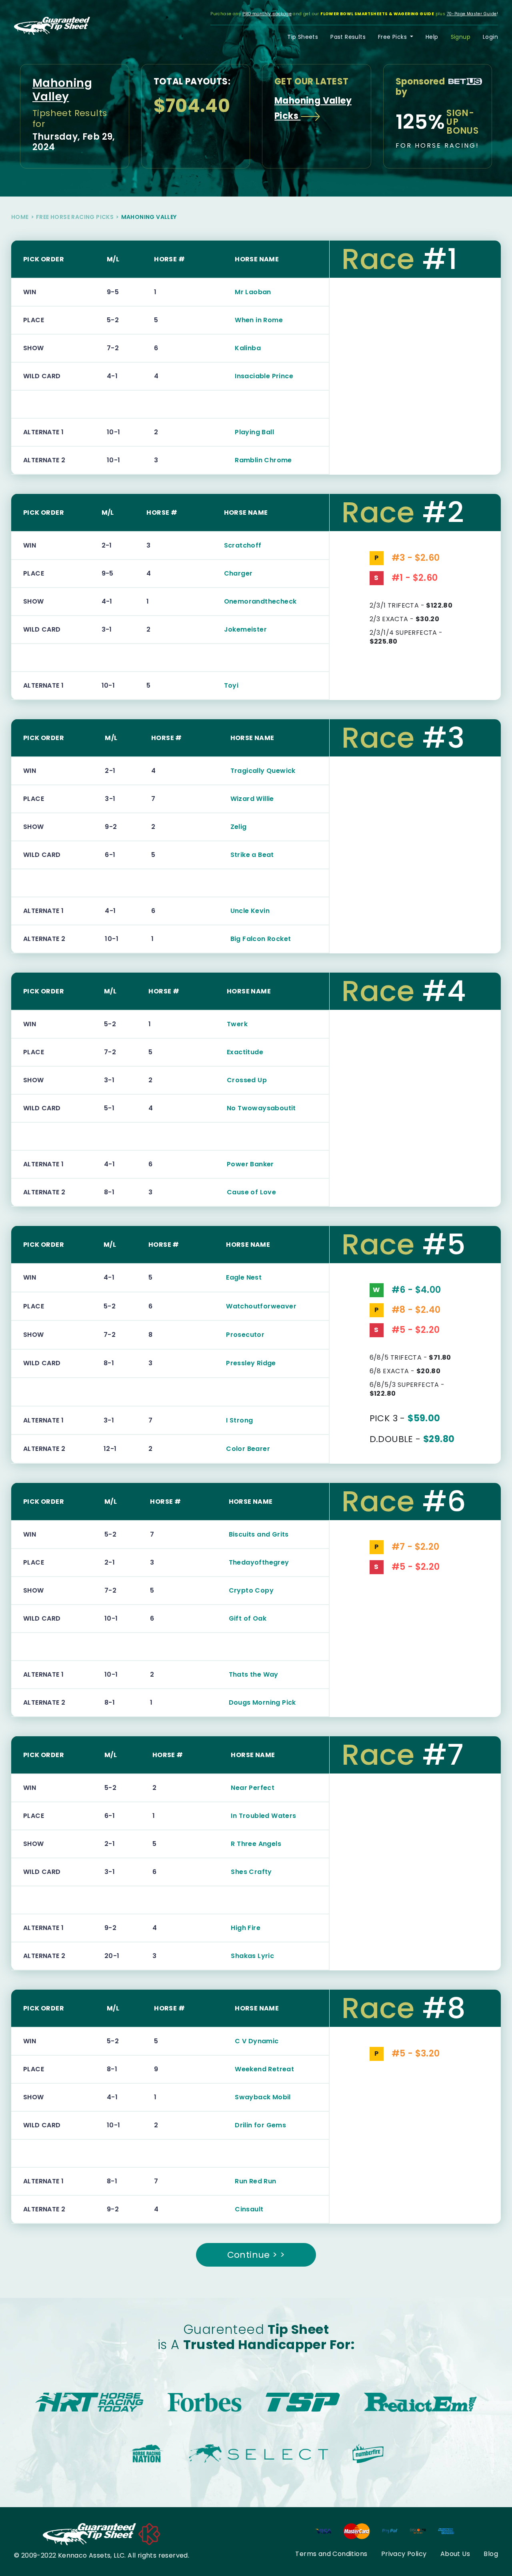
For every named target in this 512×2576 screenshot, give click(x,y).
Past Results (348, 37)
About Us (455, 2554)
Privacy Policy (404, 2554)
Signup (461, 37)
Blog (491, 2554)
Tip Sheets (303, 37)
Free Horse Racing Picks (75, 217)
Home (20, 217)
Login (490, 37)
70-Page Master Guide (472, 14)
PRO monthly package (267, 14)
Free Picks (393, 37)
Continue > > (256, 2255)
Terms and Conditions (331, 2554)
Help (432, 37)
